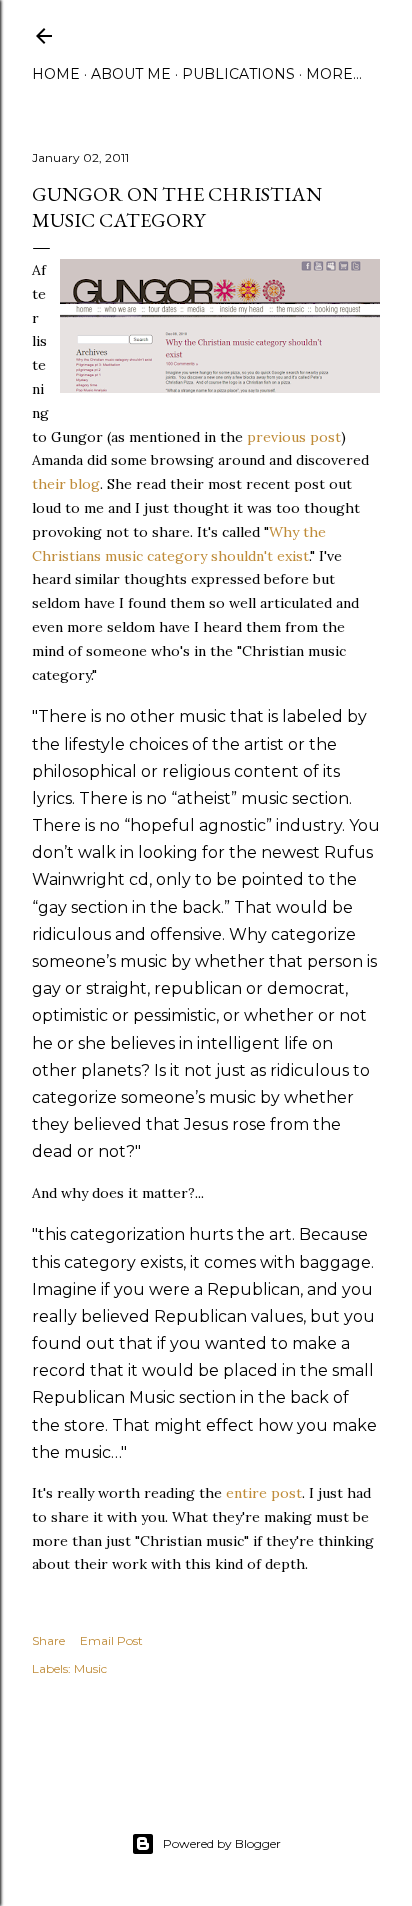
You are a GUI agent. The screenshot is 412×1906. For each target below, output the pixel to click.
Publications (238, 74)
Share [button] (48, 1640)
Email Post (111, 1640)
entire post (264, 1493)
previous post (294, 437)
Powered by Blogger (222, 1843)
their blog (66, 484)
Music (90, 1668)
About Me (131, 74)
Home (56, 74)
